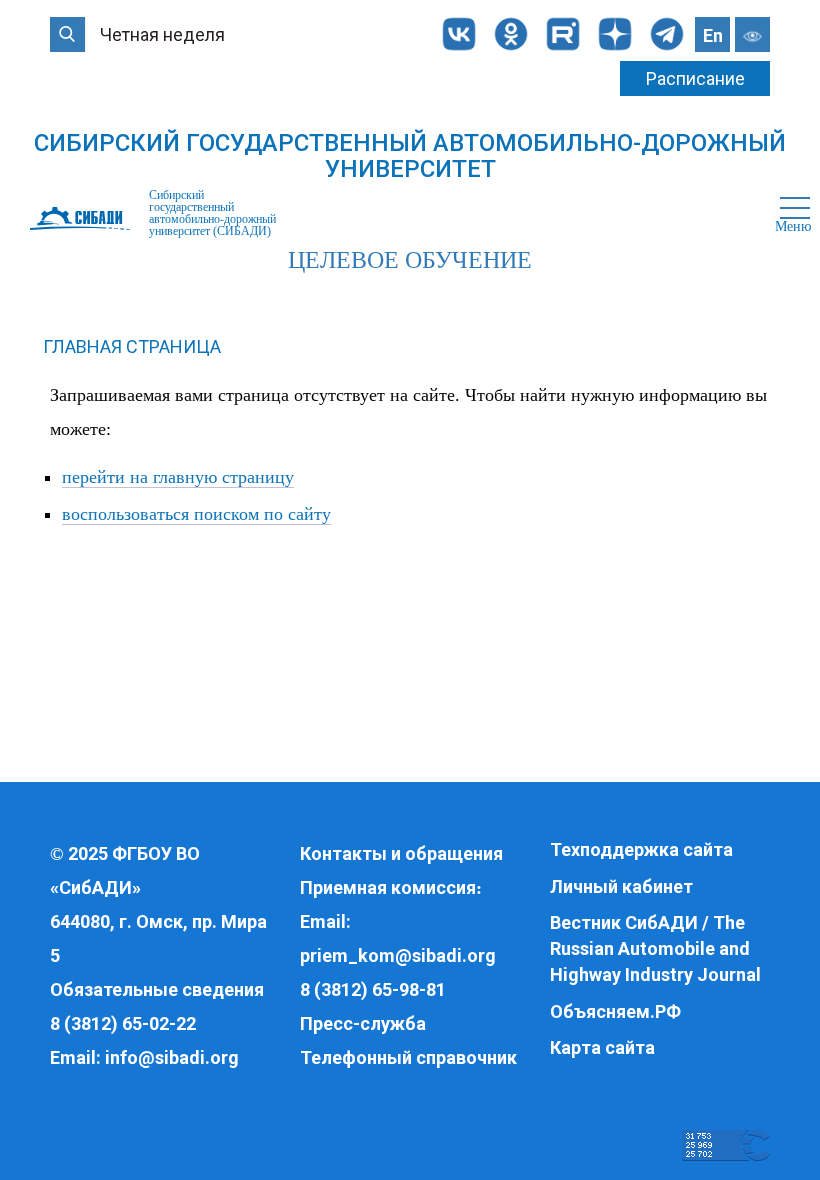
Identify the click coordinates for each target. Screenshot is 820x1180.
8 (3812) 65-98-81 (373, 989)
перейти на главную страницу (178, 477)
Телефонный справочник (408, 1057)
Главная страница (132, 346)
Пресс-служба (363, 1023)
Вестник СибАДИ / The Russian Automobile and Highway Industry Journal (655, 948)
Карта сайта (602, 1047)
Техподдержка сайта (641, 849)
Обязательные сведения (157, 989)
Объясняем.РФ (615, 1011)
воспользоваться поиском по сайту (196, 514)
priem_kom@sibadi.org (398, 955)
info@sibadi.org (172, 1057)
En (713, 35)
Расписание (695, 78)
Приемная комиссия (388, 887)
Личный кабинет (621, 886)
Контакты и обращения (401, 853)
